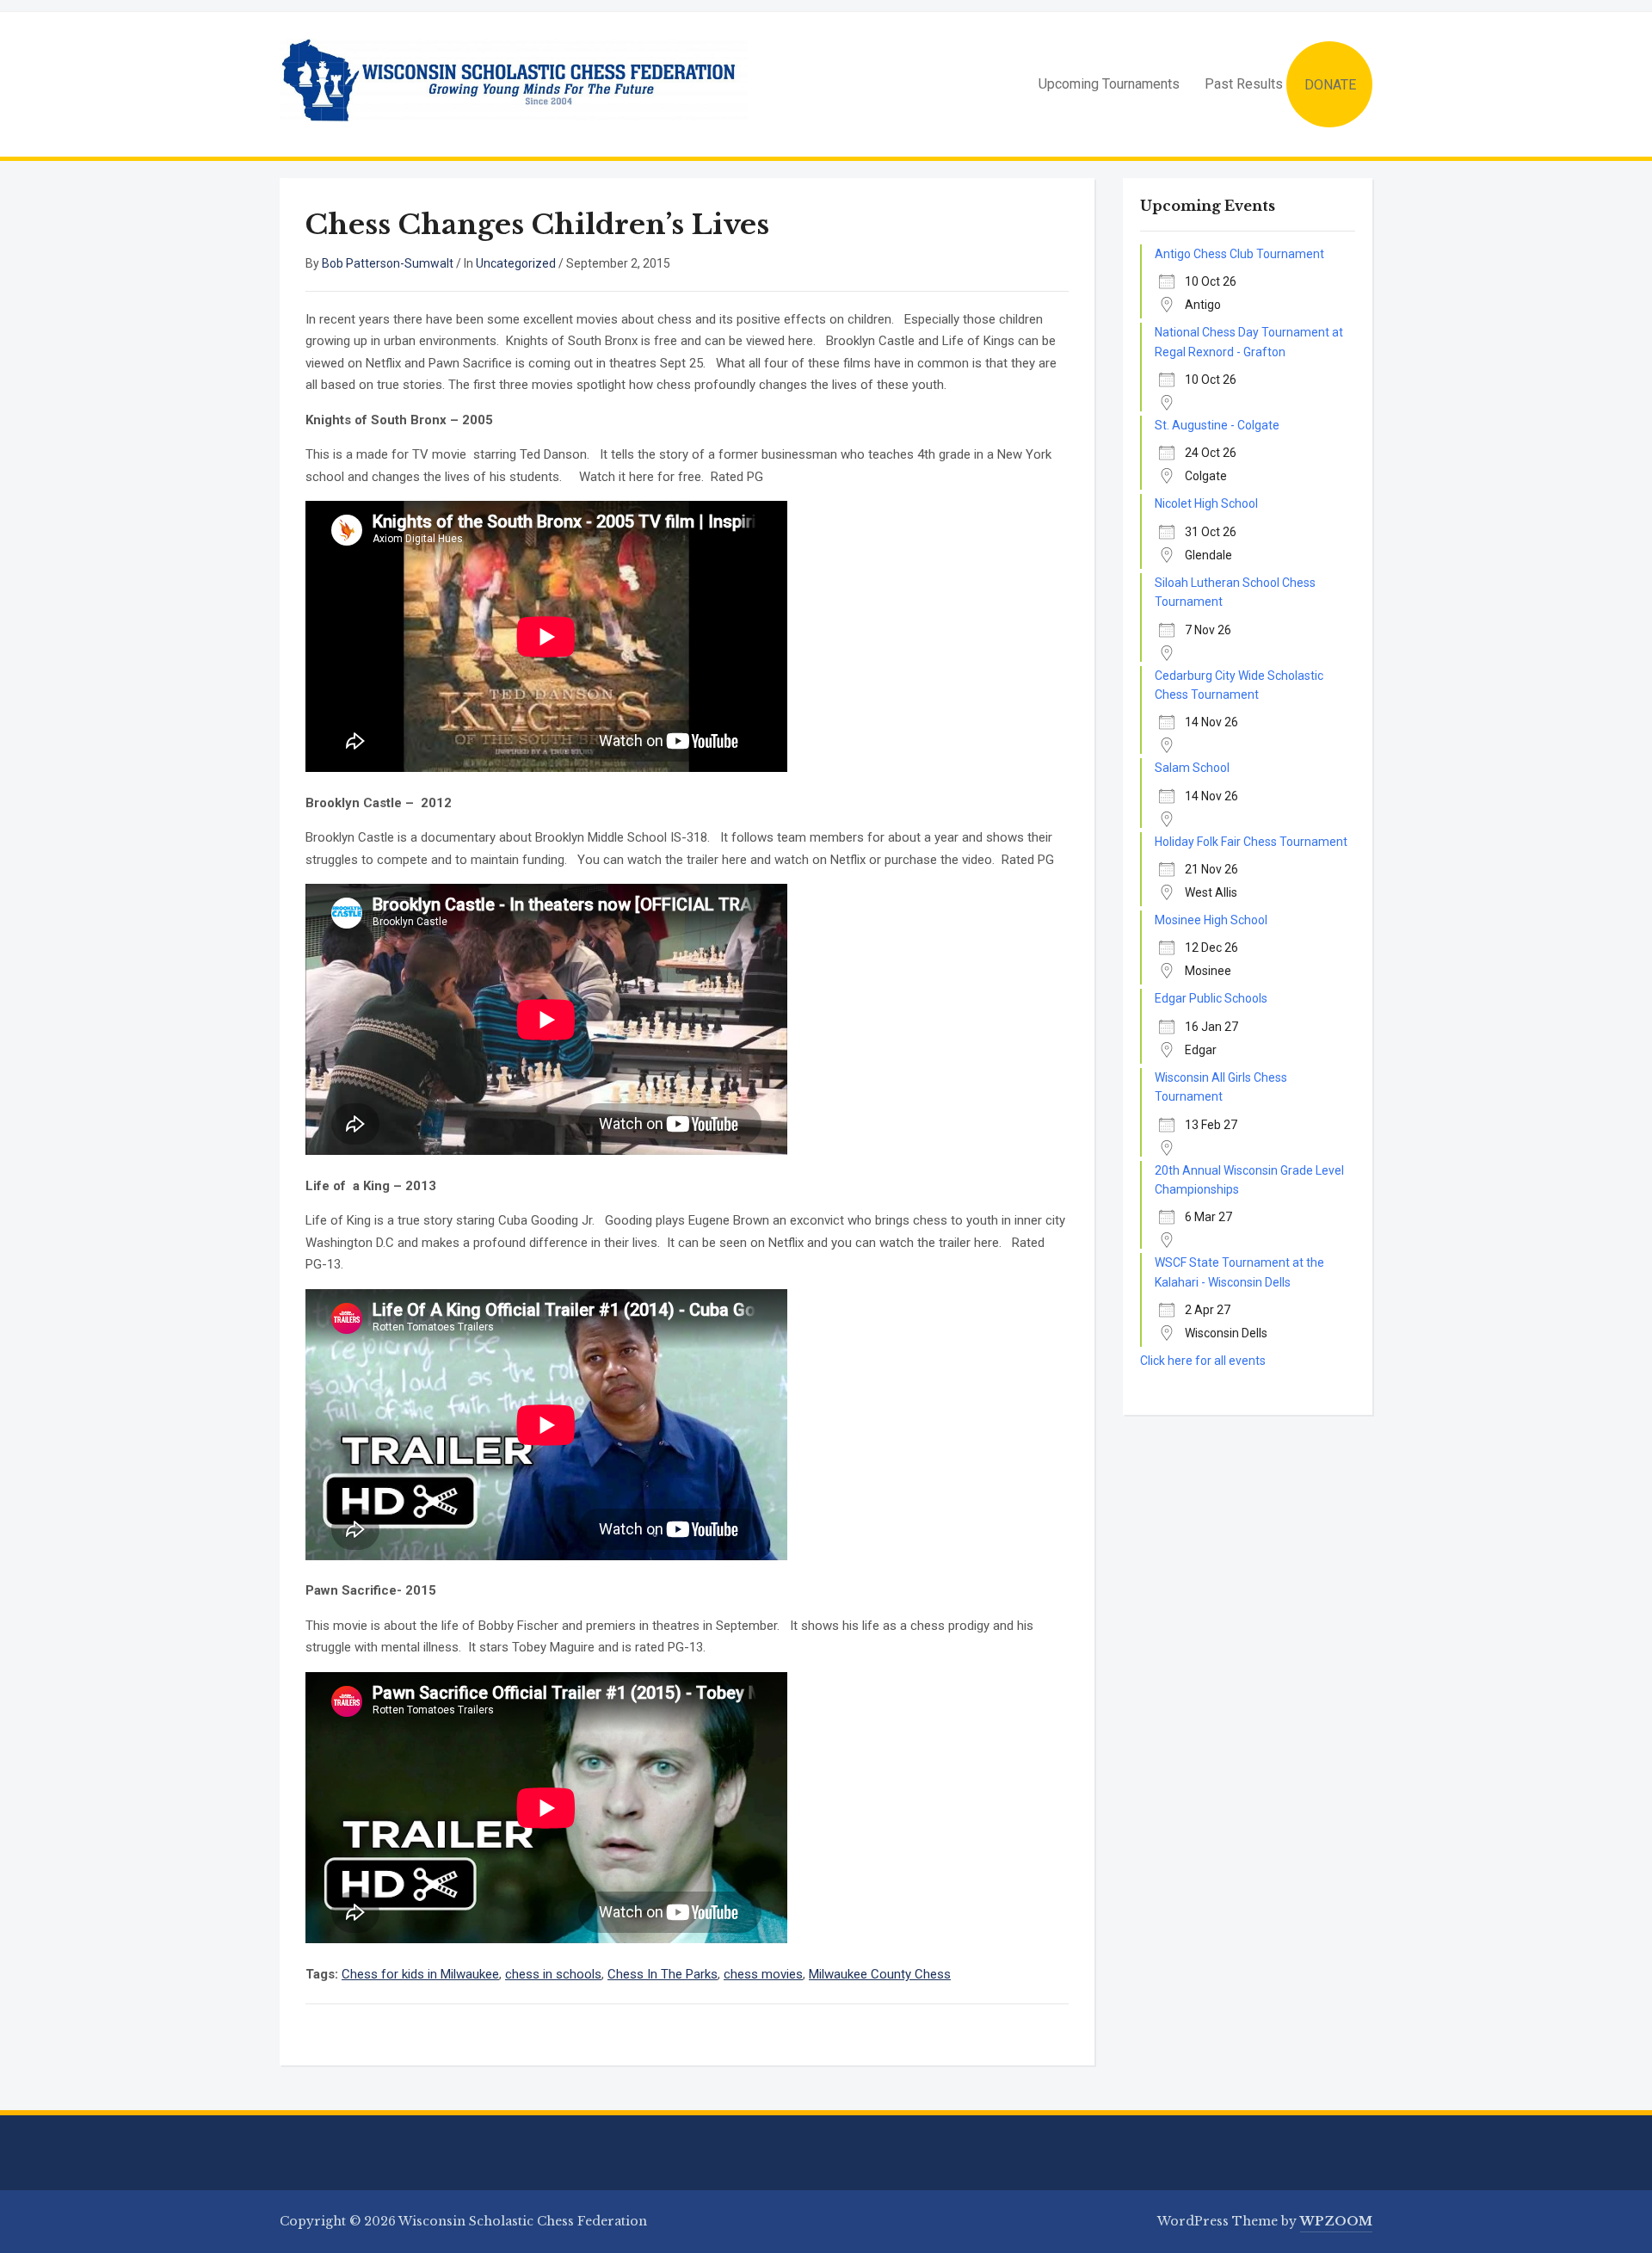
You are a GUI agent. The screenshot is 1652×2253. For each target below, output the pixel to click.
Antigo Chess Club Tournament (1239, 254)
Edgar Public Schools (1211, 998)
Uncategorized (516, 263)
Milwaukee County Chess (880, 1974)
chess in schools (553, 1974)
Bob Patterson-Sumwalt (388, 263)
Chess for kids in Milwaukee (420, 1974)
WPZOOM (1336, 2221)
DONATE (1330, 85)
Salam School (1192, 768)
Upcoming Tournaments (1109, 84)
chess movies (763, 1974)
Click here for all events (1203, 1361)
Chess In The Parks (663, 1974)
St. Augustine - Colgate (1217, 425)
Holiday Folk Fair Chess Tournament (1251, 842)
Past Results (1244, 84)
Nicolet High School (1206, 503)
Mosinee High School (1211, 920)
